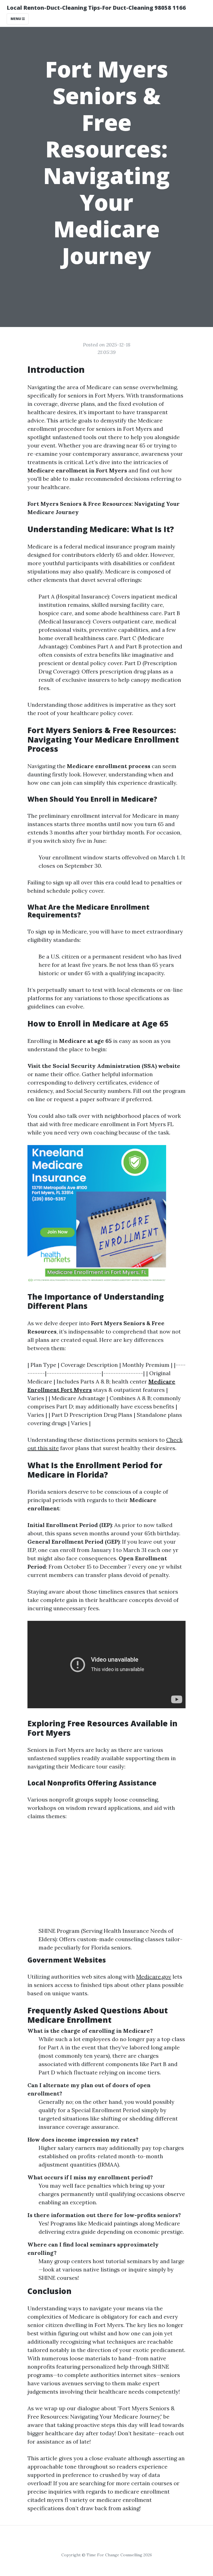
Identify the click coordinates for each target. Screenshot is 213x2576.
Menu (16, 19)
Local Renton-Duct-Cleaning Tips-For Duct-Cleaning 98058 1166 (96, 8)
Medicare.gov (154, 1977)
